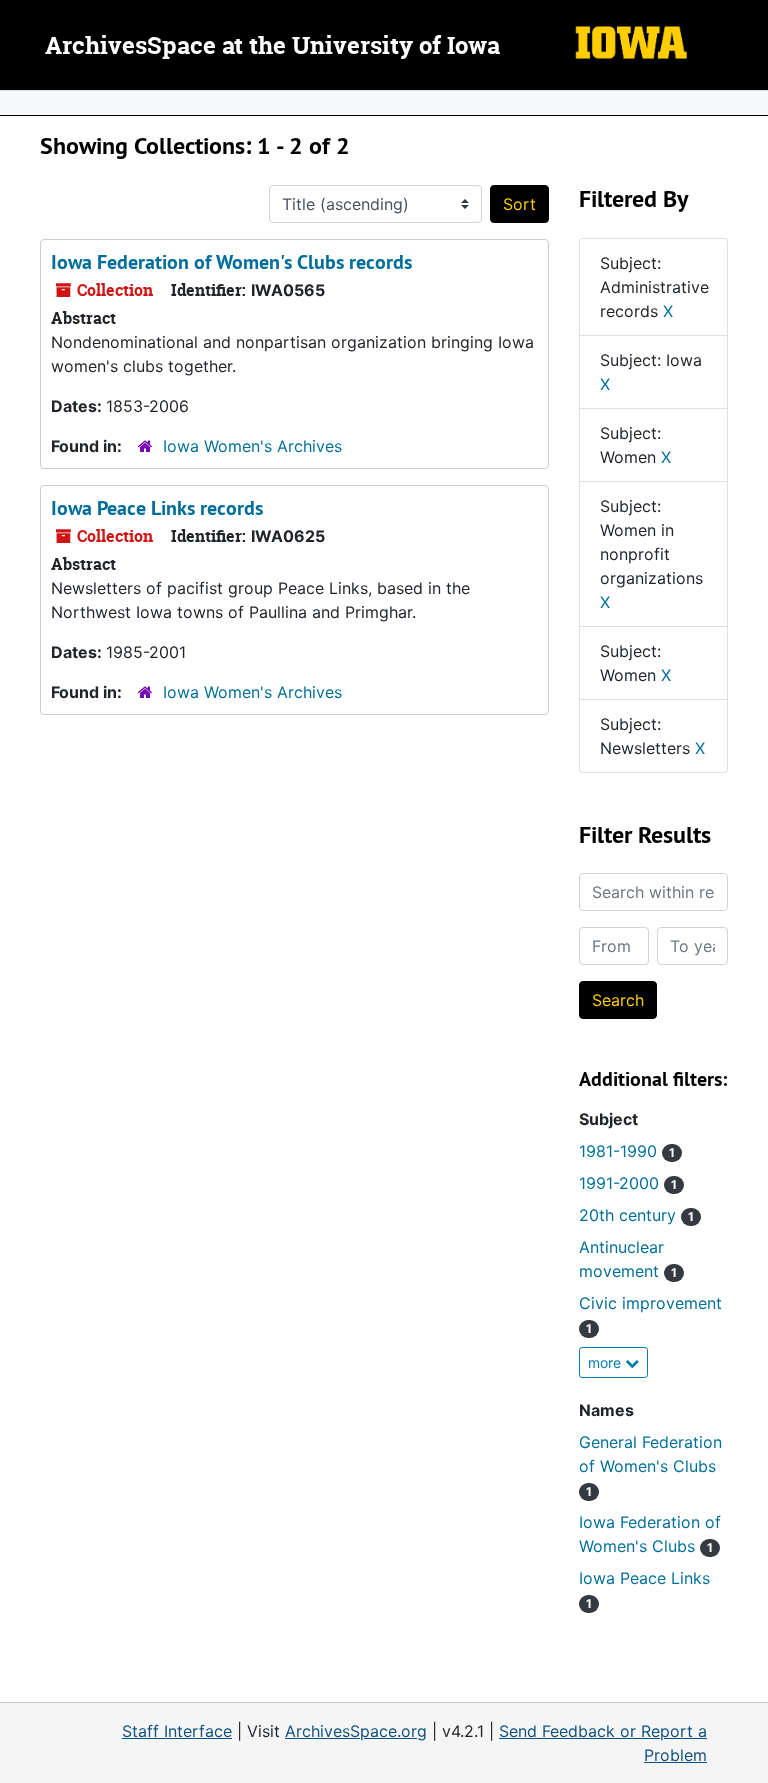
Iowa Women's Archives (252, 446)
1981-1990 (627, 1151)
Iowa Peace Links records (157, 508)
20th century (636, 1215)
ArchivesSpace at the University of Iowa (272, 47)
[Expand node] (748, 103)
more (606, 1362)
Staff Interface (177, 1731)
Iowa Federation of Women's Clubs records (231, 262)
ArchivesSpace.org (356, 1731)
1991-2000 (628, 1183)
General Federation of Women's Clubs (650, 1465)
